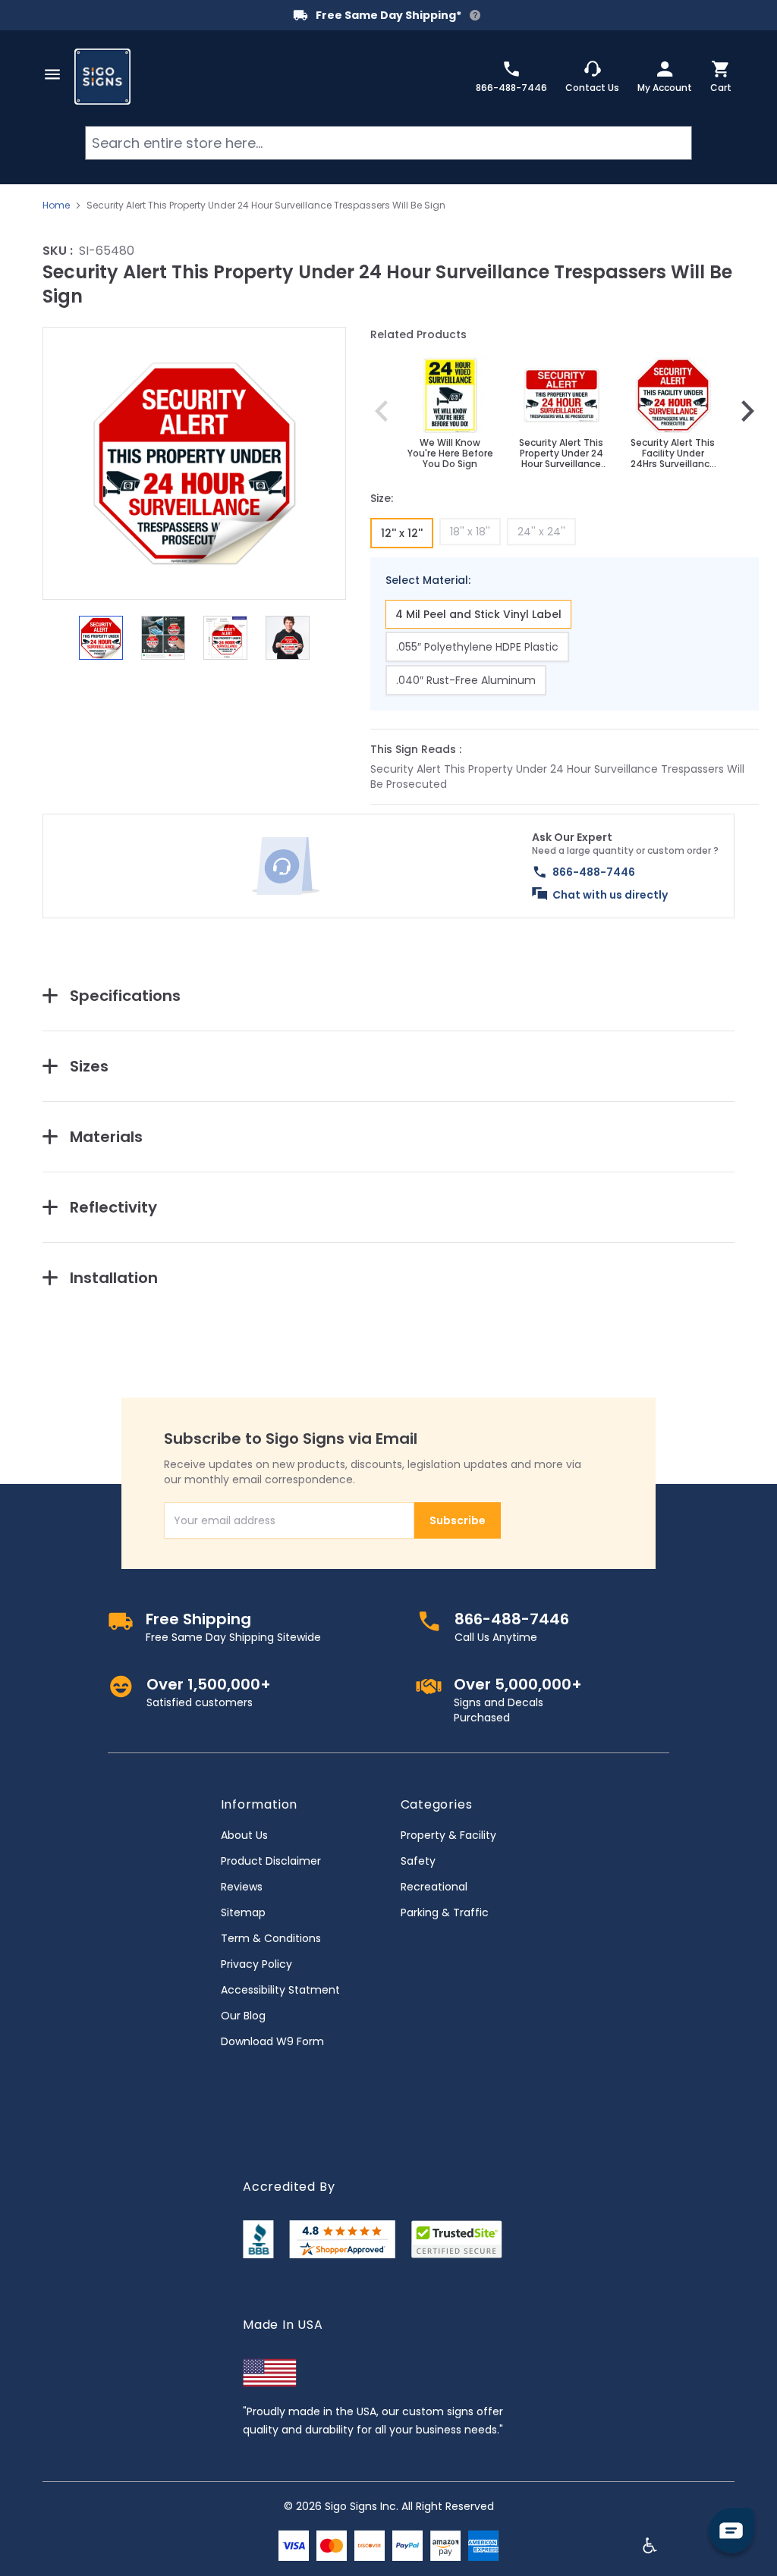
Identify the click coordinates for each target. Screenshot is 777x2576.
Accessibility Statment (280, 1990)
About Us (244, 1835)
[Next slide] (747, 411)
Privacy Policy (256, 1964)
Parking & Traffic (445, 1912)
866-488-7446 (594, 872)
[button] (194, 463)
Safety (418, 1861)
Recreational (434, 1887)
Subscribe (458, 1520)
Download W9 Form (272, 2041)
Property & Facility (448, 1835)
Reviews (242, 1887)
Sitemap (243, 1912)
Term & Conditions (271, 1938)
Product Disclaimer (271, 1861)
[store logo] (102, 77)
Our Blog (243, 2016)
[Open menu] (52, 74)
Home (56, 206)
